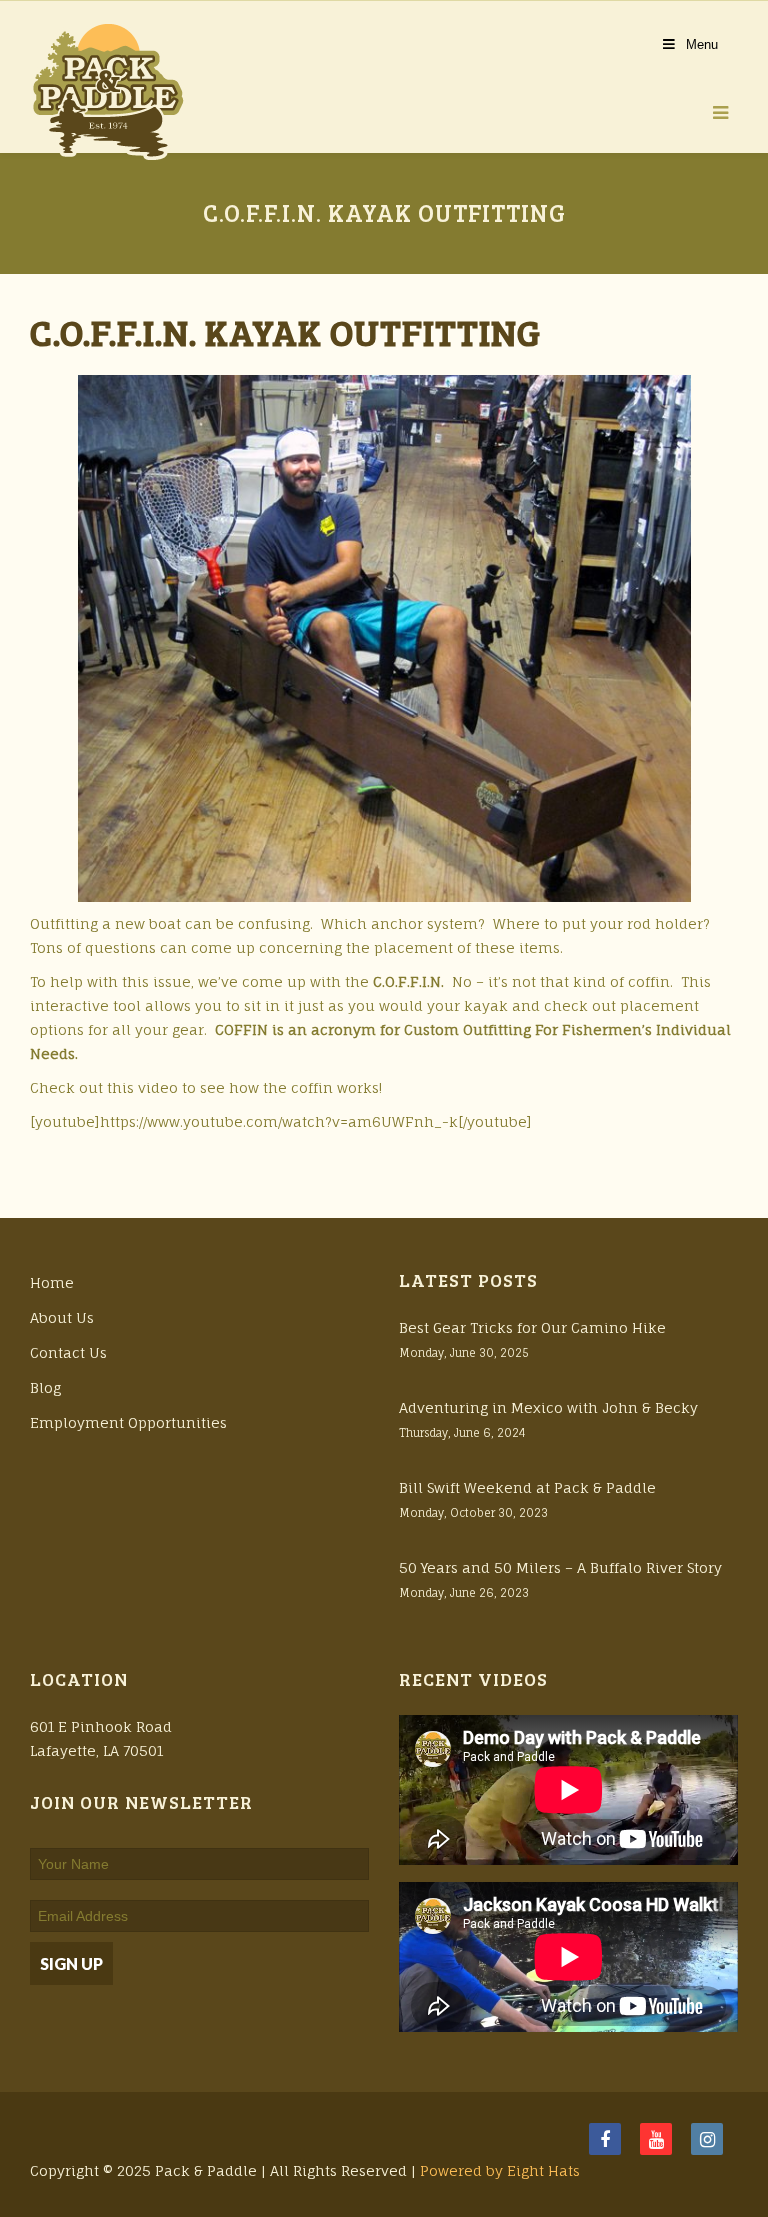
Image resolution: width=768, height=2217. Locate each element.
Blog (45, 1387)
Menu (702, 44)
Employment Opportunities (128, 1422)
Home (52, 1282)
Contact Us (68, 1352)
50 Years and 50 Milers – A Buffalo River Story (560, 1567)
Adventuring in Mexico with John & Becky (548, 1407)
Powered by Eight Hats (500, 2170)
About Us (62, 1317)
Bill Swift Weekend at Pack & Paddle (527, 1487)
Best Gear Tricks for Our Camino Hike (532, 1327)
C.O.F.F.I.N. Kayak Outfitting (285, 331)
